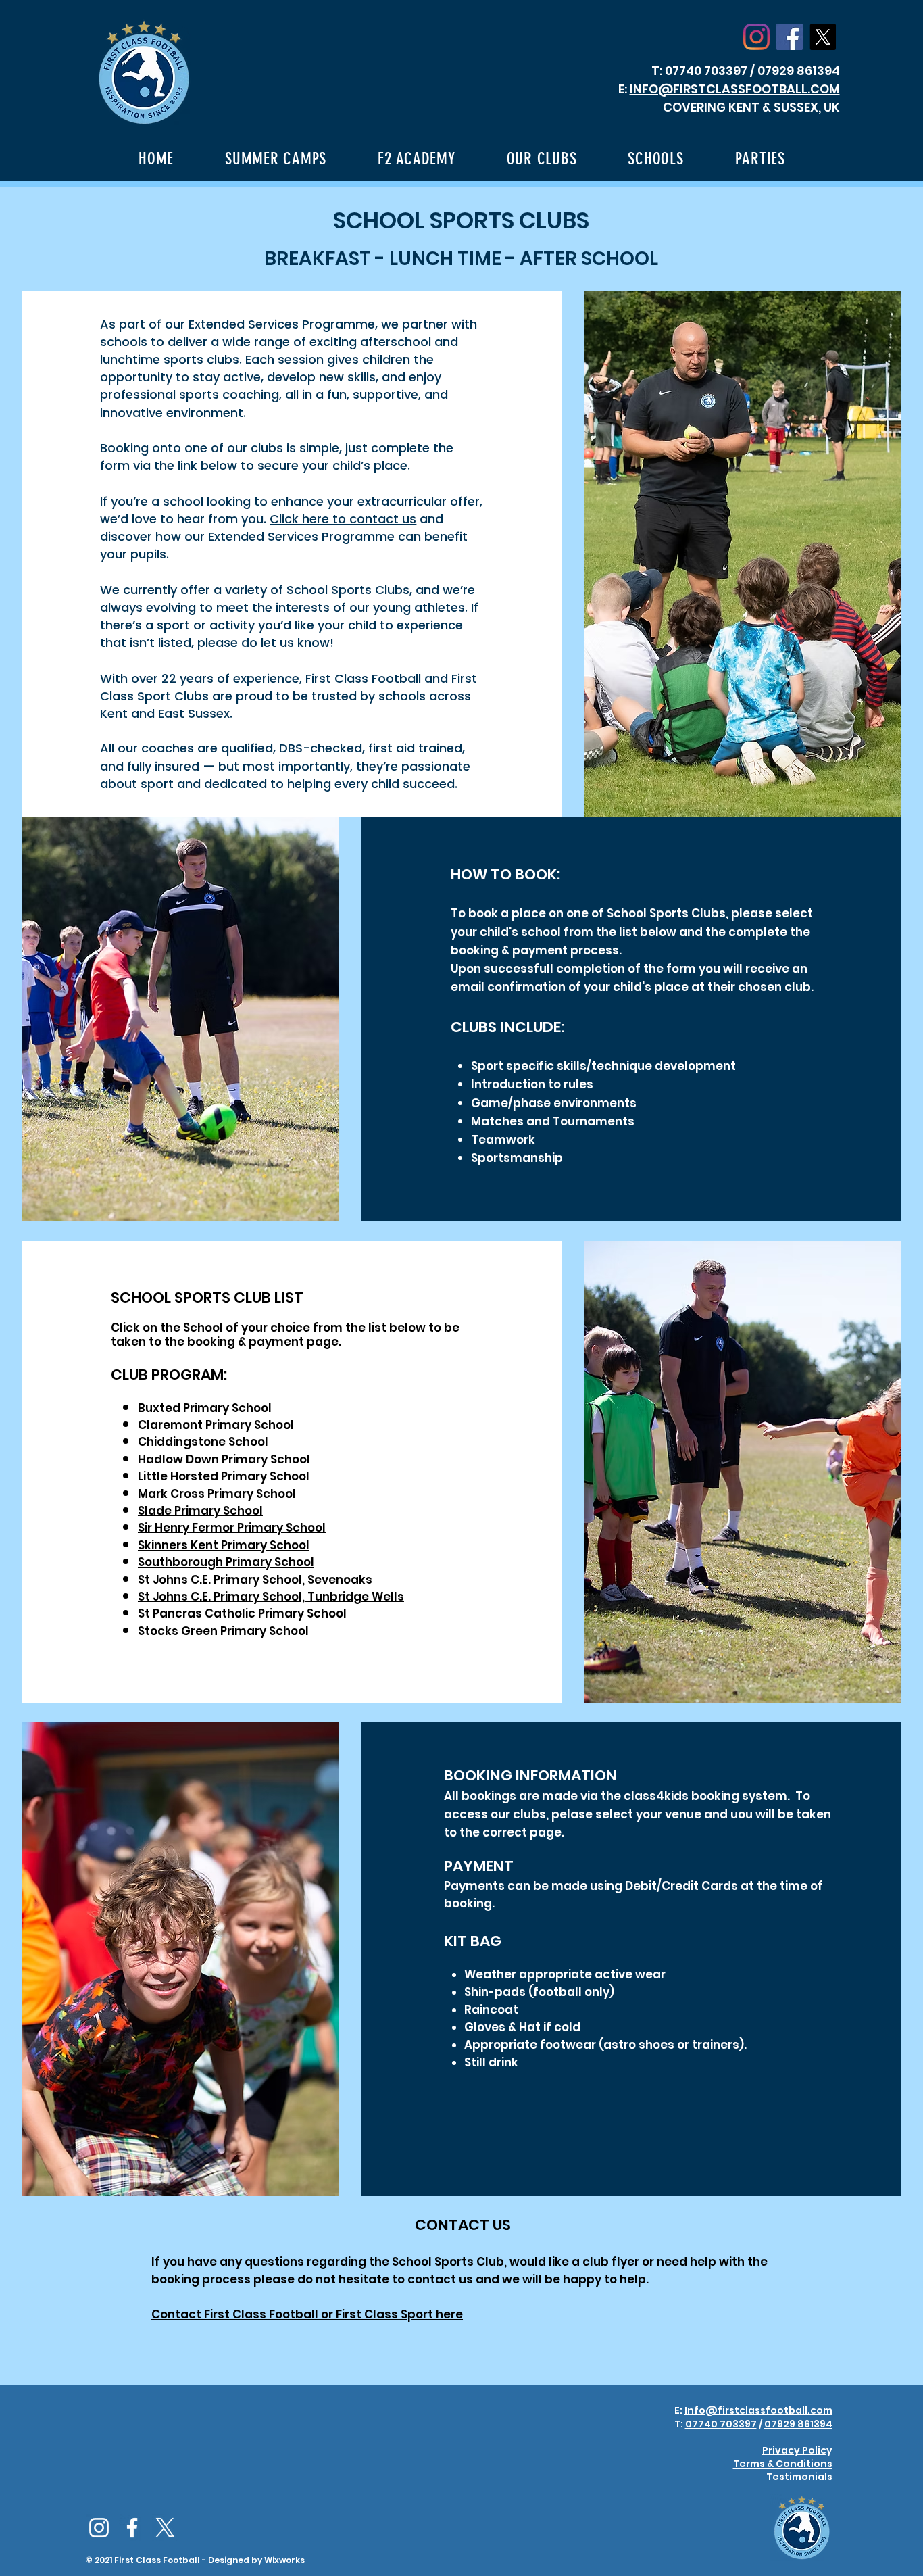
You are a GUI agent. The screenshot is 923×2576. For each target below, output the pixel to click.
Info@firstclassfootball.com (758, 2410)
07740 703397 (706, 71)
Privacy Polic (794, 2450)
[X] (823, 37)
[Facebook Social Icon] (790, 37)
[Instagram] (756, 37)
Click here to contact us (343, 519)
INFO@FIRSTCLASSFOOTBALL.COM (735, 89)
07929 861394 (799, 71)
